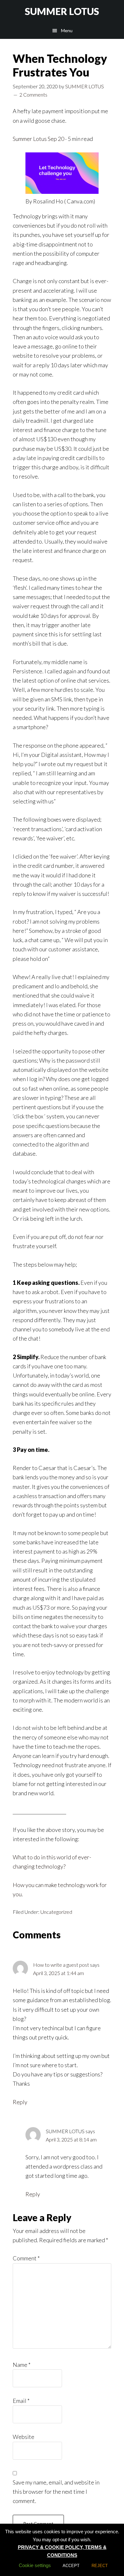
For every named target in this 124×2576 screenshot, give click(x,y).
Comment (26, 2258)
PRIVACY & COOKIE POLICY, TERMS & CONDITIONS (62, 2551)
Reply (20, 2102)
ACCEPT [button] (71, 2566)
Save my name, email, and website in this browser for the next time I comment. (56, 2492)
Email (21, 2401)
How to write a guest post (61, 1965)
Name (22, 2365)
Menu (67, 30)
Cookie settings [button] (35, 2565)
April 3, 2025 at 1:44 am (59, 1973)
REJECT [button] (100, 2566)
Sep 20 (55, 139)
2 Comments (33, 95)
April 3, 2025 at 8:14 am (71, 2139)
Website (24, 2437)
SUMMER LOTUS (62, 11)
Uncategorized (56, 1912)
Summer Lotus (30, 139)
